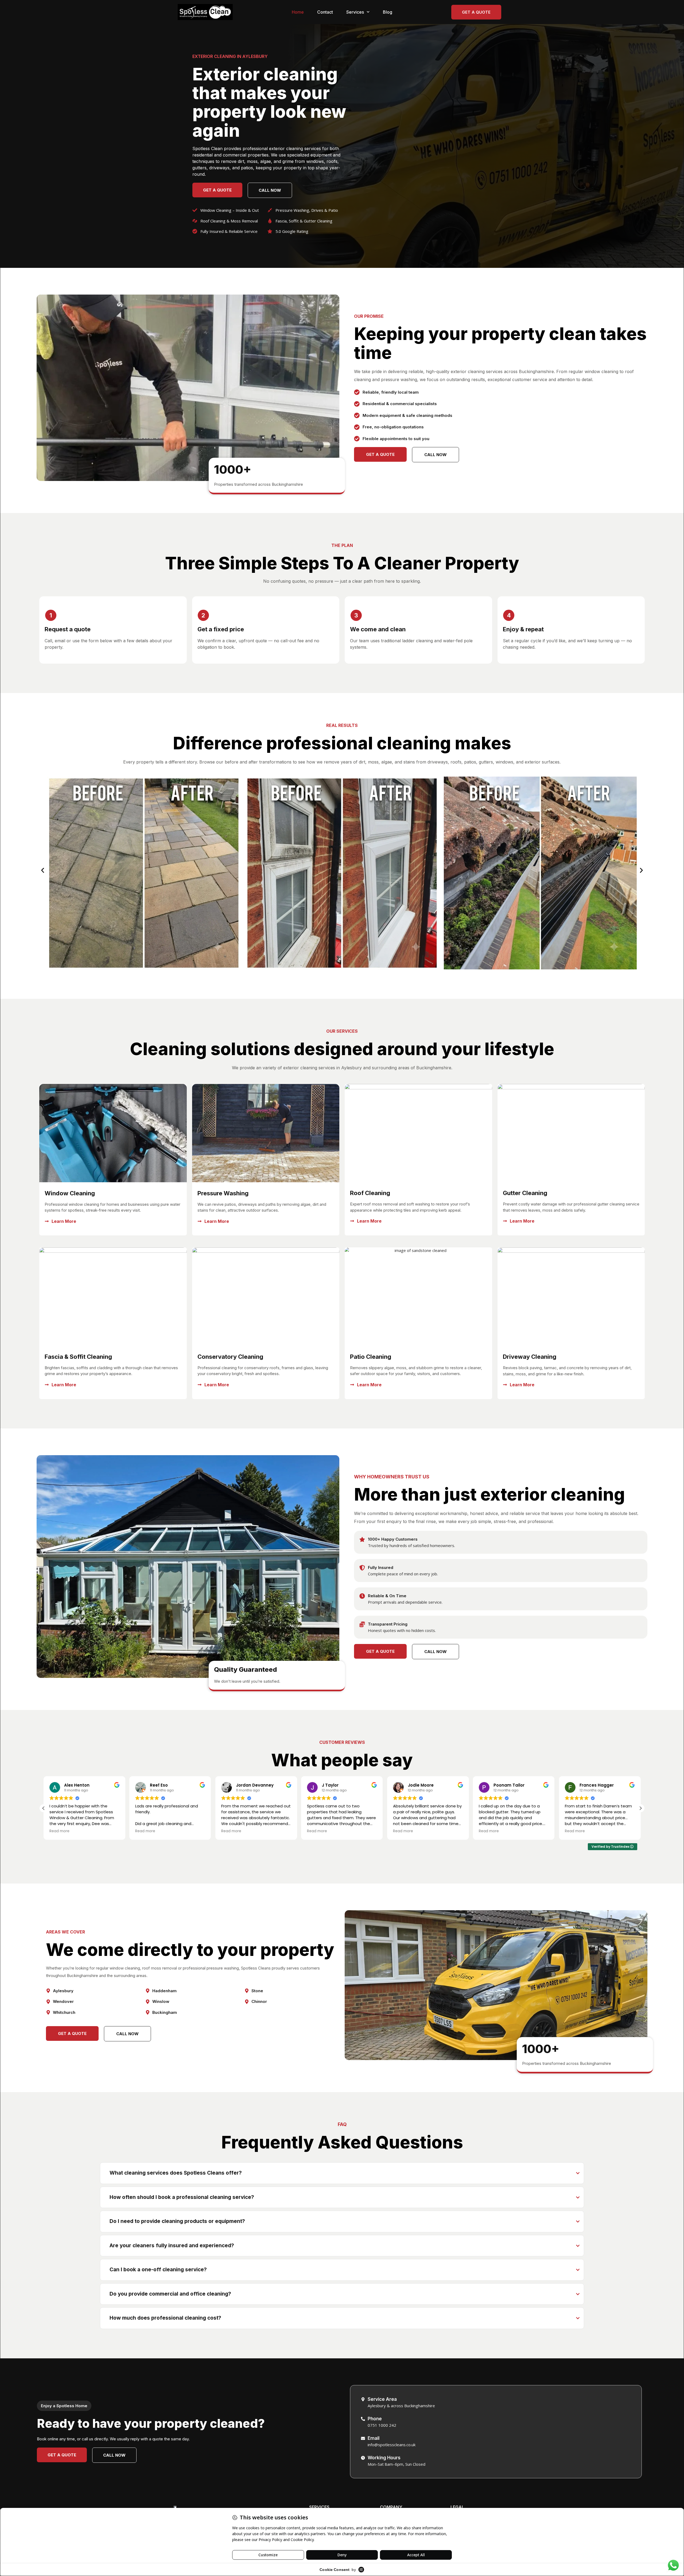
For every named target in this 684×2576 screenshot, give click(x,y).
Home (298, 12)
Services (355, 12)
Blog (388, 12)
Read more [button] (59, 1831)
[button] (43, 870)
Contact (325, 12)
